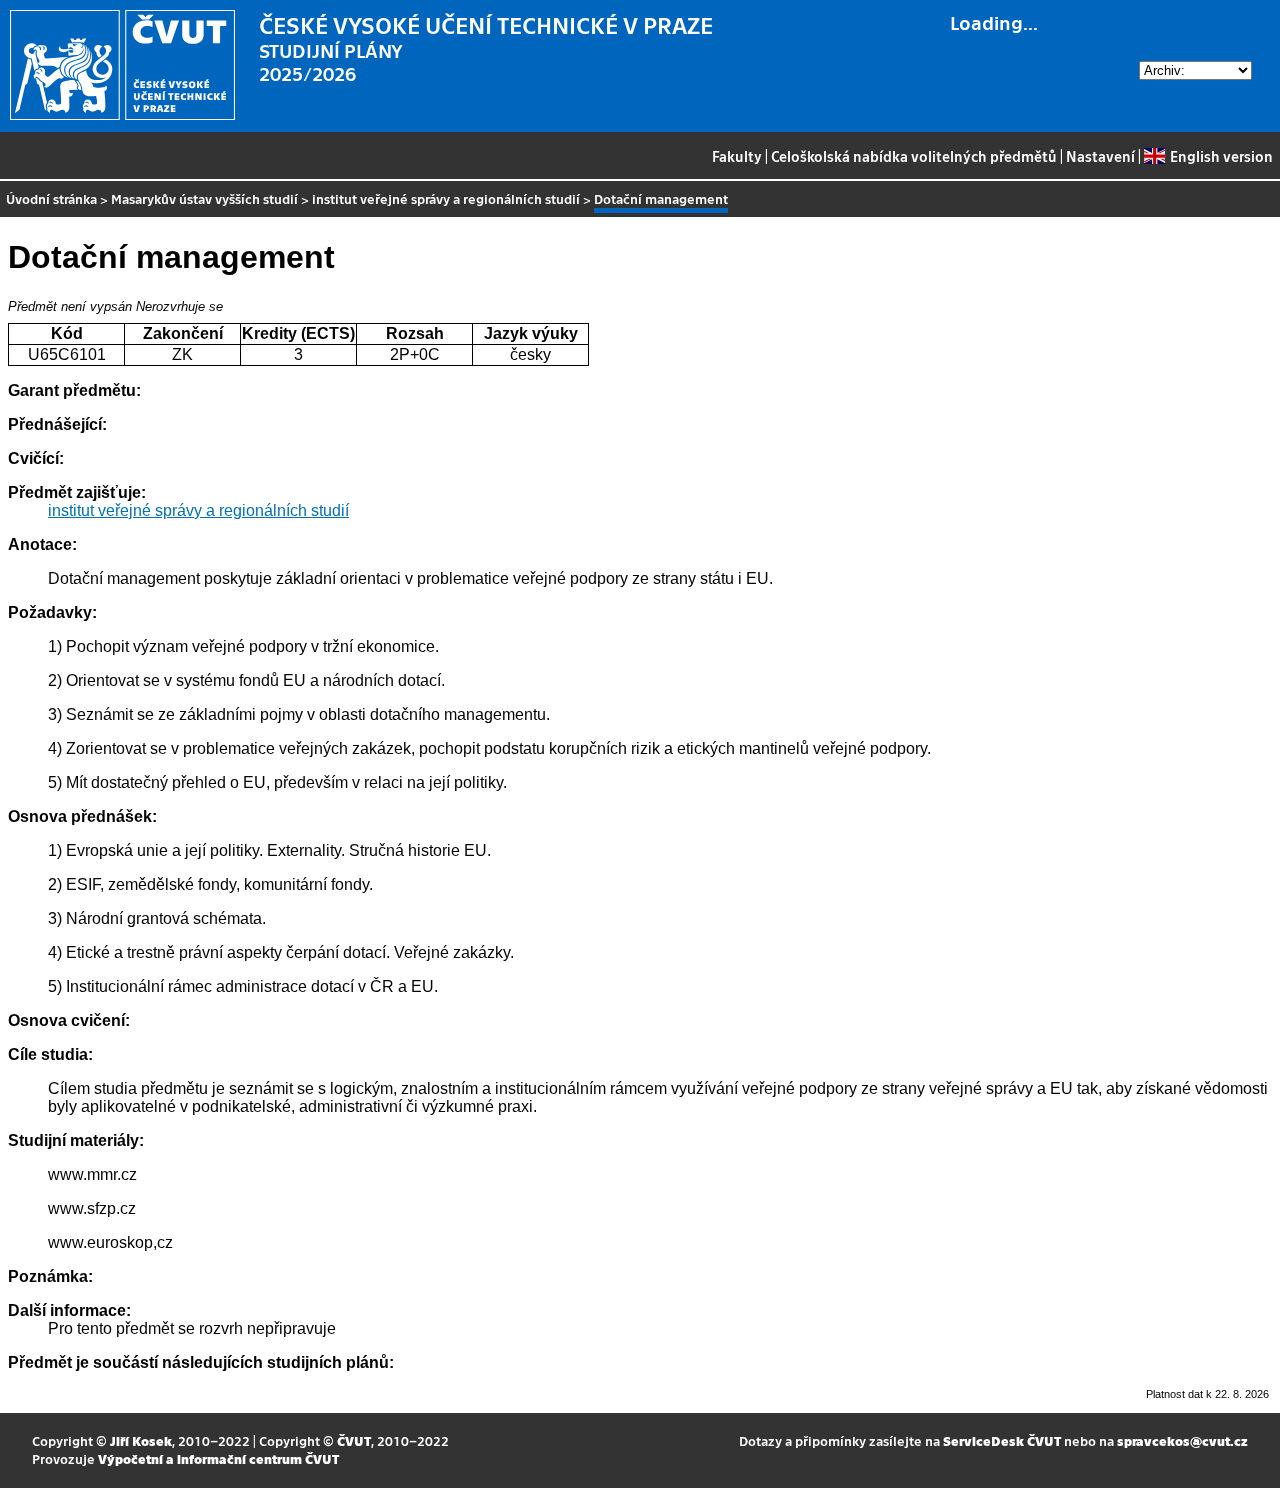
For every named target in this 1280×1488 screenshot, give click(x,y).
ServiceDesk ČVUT (1002, 1440)
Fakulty (737, 156)
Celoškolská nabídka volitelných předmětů (914, 156)
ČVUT (354, 1440)
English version (1221, 156)
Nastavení (1100, 156)
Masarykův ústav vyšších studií (204, 198)
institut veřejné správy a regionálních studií (446, 198)
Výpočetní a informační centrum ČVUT (218, 1458)
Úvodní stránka (51, 198)
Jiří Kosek (141, 1440)
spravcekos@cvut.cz (1182, 1440)
